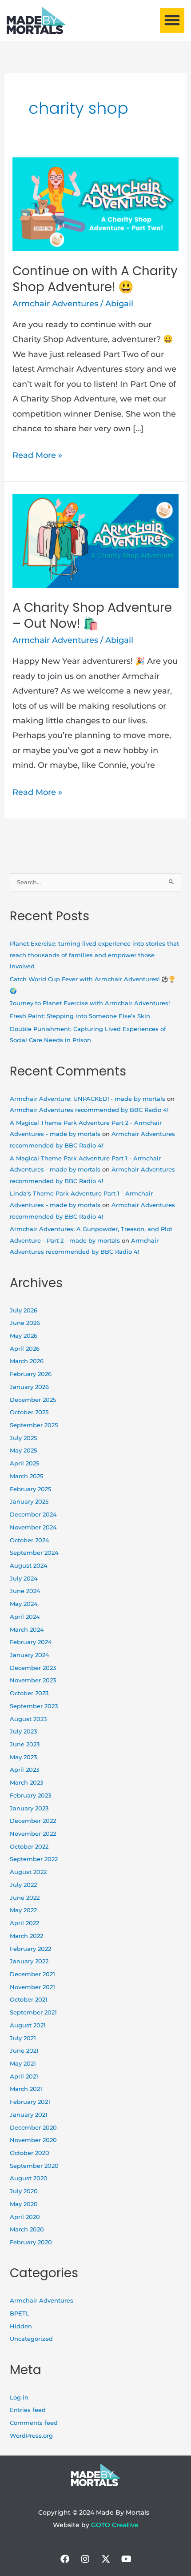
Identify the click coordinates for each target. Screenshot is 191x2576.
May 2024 (24, 1604)
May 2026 (24, 1336)
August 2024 (29, 1566)
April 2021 (24, 2076)
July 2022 (23, 1885)
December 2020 (33, 2128)
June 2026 (25, 1323)
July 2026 (24, 1310)
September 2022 (34, 1859)
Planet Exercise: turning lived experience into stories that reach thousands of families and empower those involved (94, 955)
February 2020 (31, 2242)
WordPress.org (31, 2436)
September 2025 (34, 1425)
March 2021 (26, 2089)
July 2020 (24, 2191)
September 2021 (33, 2012)
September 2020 (34, 2166)
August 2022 (28, 1872)
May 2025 (23, 1451)
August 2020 (29, 2178)
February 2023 (30, 1796)
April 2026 (25, 1349)
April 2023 (24, 1770)
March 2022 (26, 1936)
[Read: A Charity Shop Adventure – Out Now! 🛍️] (96, 540)
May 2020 (24, 2204)
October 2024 (30, 1540)
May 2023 (23, 1757)
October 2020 (30, 2153)
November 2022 (33, 1834)
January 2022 (29, 1961)
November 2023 (33, 1680)
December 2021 (32, 1974)
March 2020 (27, 2229)
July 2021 (23, 2038)
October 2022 (29, 1847)
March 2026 (27, 1361)
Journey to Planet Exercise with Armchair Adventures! (90, 1003)
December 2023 (33, 1668)
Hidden (21, 2326)
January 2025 (29, 1502)
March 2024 (27, 1630)
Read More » (37, 454)
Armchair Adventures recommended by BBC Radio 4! (89, 1110)
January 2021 (29, 2115)
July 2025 (23, 1438)
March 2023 (26, 1783)
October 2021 (29, 2000)
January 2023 (29, 1808)
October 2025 (29, 1412)
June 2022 (25, 1898)
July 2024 (24, 1579)
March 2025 (26, 1476)
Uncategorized (31, 2339)
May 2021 (23, 2064)
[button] (172, 20)
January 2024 (30, 1655)
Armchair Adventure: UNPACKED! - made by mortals (88, 1099)
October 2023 (29, 1693)
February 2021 (30, 2102)
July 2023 (23, 1731)
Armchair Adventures (55, 304)
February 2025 (30, 1489)
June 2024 (25, 1591)
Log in (19, 2397)
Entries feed (28, 2410)
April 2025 (24, 1463)
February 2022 (30, 1949)
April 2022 (24, 1923)
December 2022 (33, 1821)
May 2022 (23, 1910)
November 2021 (32, 1987)
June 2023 (25, 1744)
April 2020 (25, 2217)
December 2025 (33, 1400)
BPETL (20, 2313)
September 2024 (34, 1553)
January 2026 (29, 1387)
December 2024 (33, 1515)
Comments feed (34, 2423)
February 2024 (31, 1642)
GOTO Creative (115, 2525)
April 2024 (25, 1617)
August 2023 (28, 1719)
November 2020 (33, 2140)
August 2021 (28, 2025)
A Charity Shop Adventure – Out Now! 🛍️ (92, 616)
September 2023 (34, 1706)
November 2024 (33, 1527)
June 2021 (24, 2051)
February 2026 (31, 1374)
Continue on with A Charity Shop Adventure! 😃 (95, 279)
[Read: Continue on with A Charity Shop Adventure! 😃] (96, 204)
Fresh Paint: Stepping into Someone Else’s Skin (80, 1016)
